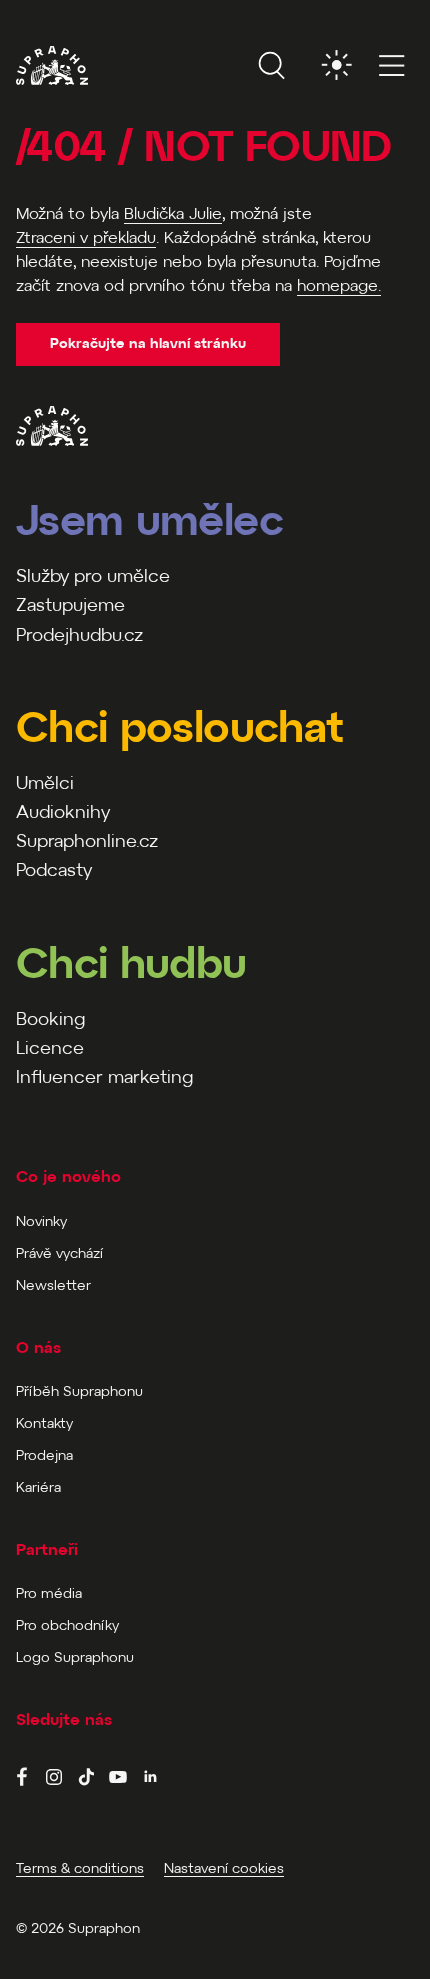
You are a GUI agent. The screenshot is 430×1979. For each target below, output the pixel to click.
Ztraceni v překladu (86, 238)
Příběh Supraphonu (79, 1392)
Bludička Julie (173, 214)
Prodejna (44, 1456)
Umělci (45, 784)
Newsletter (53, 1286)
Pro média (49, 1594)
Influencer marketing (104, 1078)
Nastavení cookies (224, 1869)
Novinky (41, 1222)
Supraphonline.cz (87, 842)
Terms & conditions (80, 1869)
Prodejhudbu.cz (79, 636)
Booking (50, 1020)
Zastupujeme (70, 606)
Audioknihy (63, 813)
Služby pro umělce (93, 577)
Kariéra (38, 1488)
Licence (50, 1049)
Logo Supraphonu (75, 1658)
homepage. (339, 286)
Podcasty (54, 871)
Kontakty (44, 1424)
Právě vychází (59, 1254)
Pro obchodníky (67, 1626)
